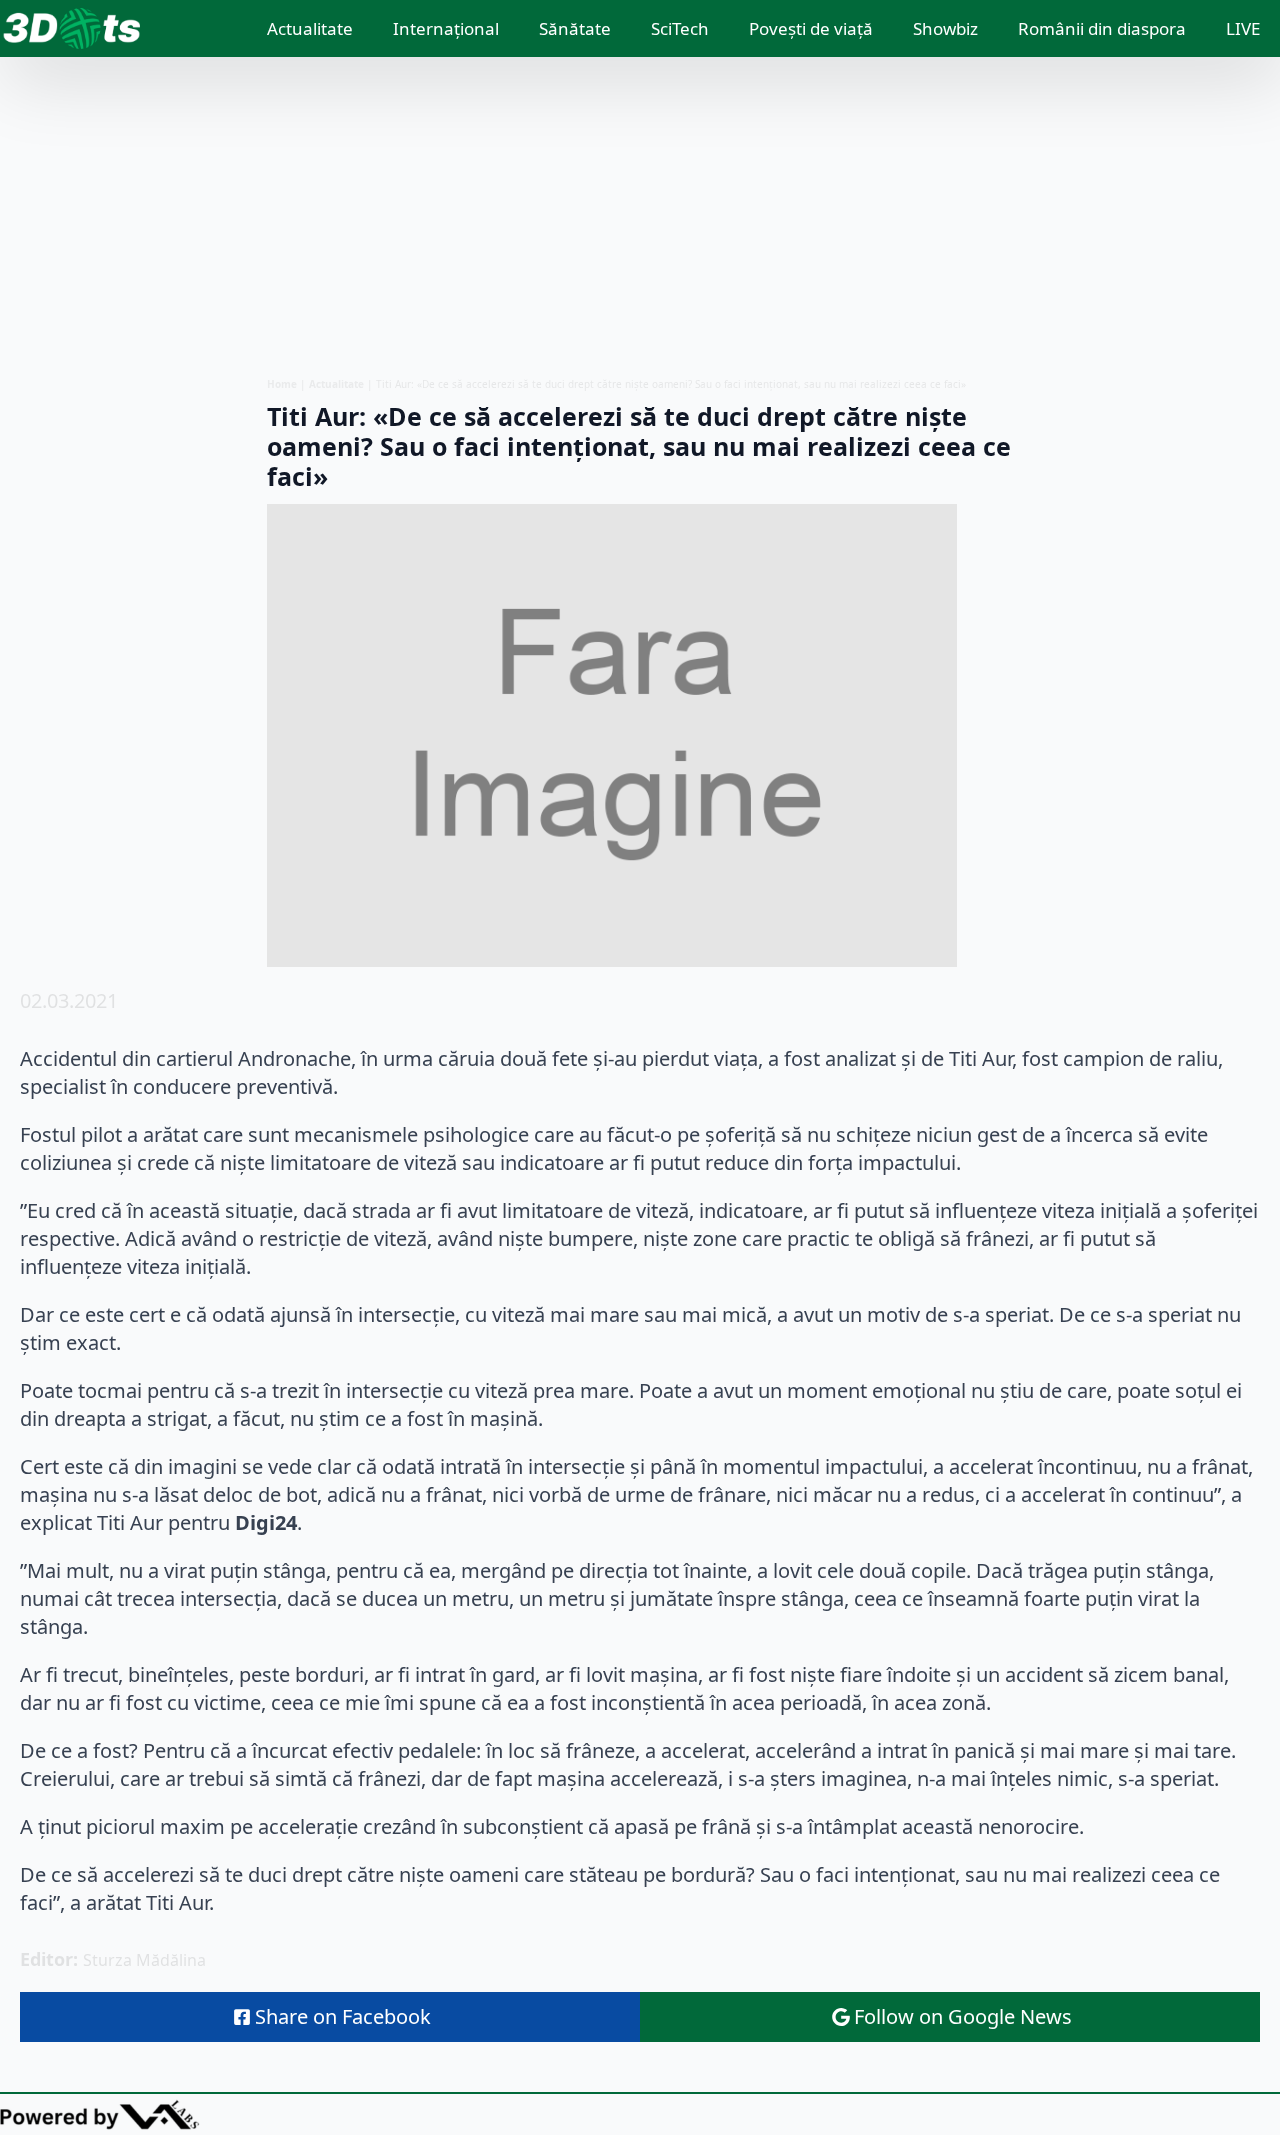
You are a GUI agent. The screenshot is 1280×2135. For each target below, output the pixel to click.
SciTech (680, 28)
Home (282, 384)
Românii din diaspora (1102, 28)
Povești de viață (811, 28)
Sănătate (575, 28)
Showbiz (945, 28)
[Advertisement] (640, 217)
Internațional (446, 28)
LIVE (1243, 28)
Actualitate (310, 28)
